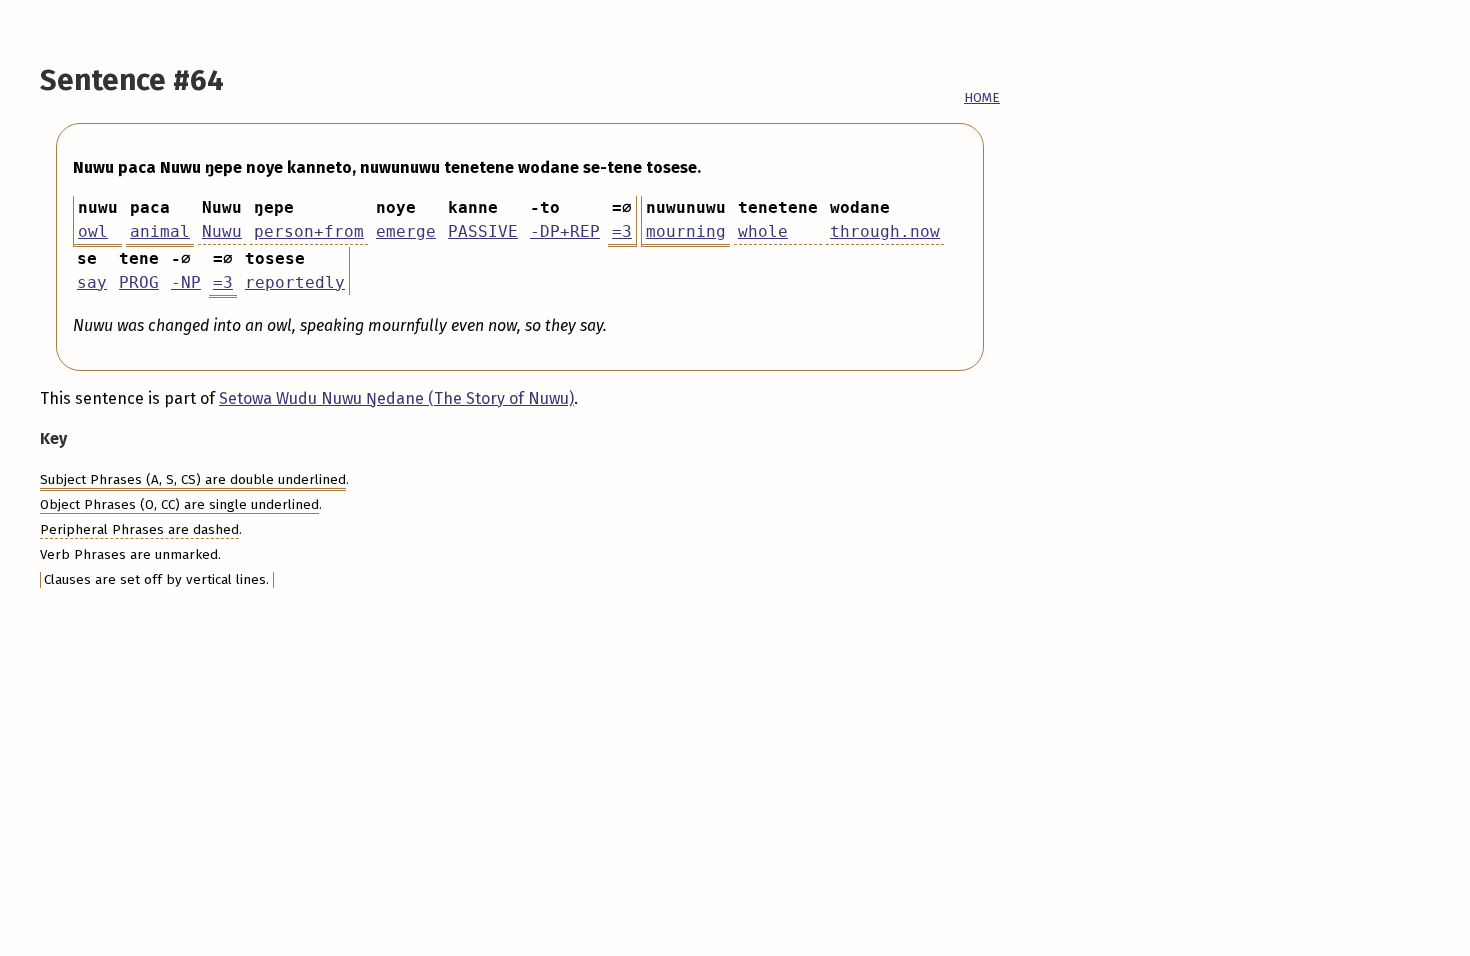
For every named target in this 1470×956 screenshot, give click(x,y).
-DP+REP (565, 231)
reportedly (295, 282)
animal (160, 231)
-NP (186, 282)
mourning (686, 231)
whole (763, 231)
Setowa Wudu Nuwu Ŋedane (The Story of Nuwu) (396, 398)
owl (93, 231)
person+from (309, 231)
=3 (622, 231)
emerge (406, 231)
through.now (885, 231)
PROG (139, 282)
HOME (982, 98)
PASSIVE (483, 231)
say (92, 282)
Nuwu (222, 231)
